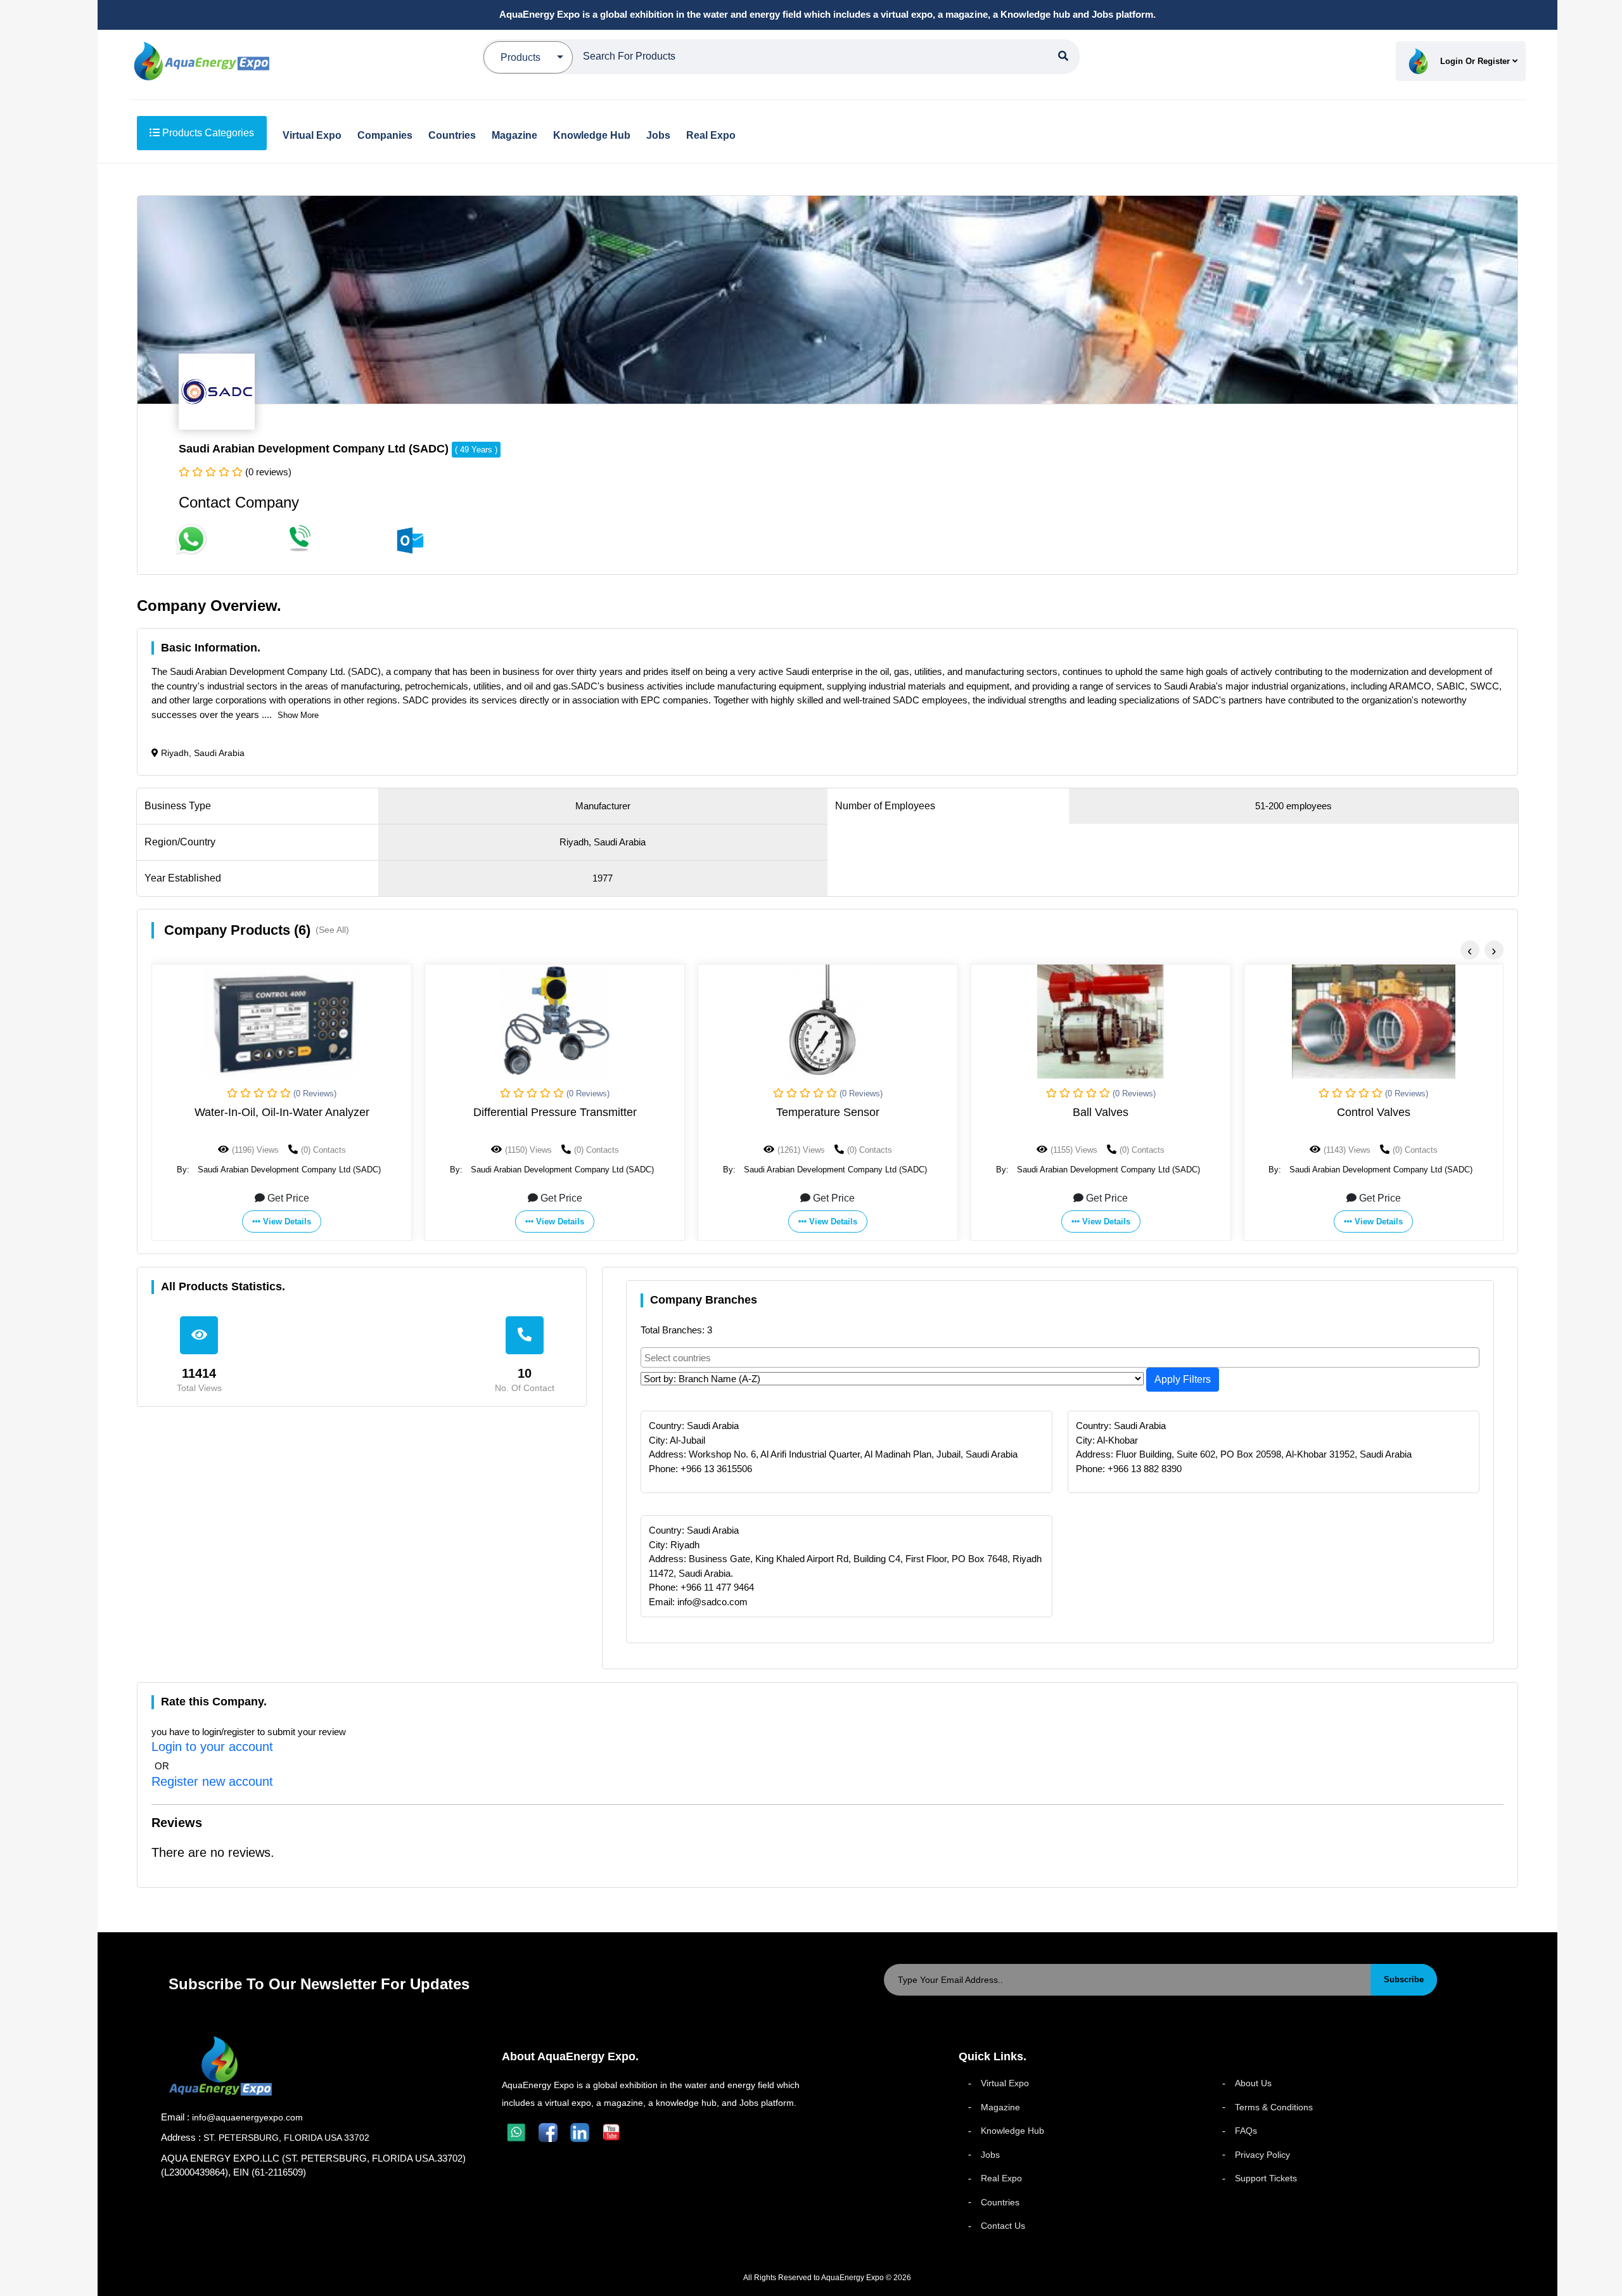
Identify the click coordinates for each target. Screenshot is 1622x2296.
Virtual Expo (1005, 2083)
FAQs (1246, 2131)
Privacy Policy (1262, 2155)
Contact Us (1003, 2226)
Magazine (1000, 2107)
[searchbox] (1061, 1357)
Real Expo (1001, 2178)
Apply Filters (1183, 1379)
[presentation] (1470, 950)
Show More (298, 715)
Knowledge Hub (1012, 2131)
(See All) (332, 930)
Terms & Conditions (1274, 2107)
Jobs (990, 2155)
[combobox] (1060, 1357)
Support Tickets (1266, 2178)
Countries (1000, 2202)
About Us (1253, 2083)
